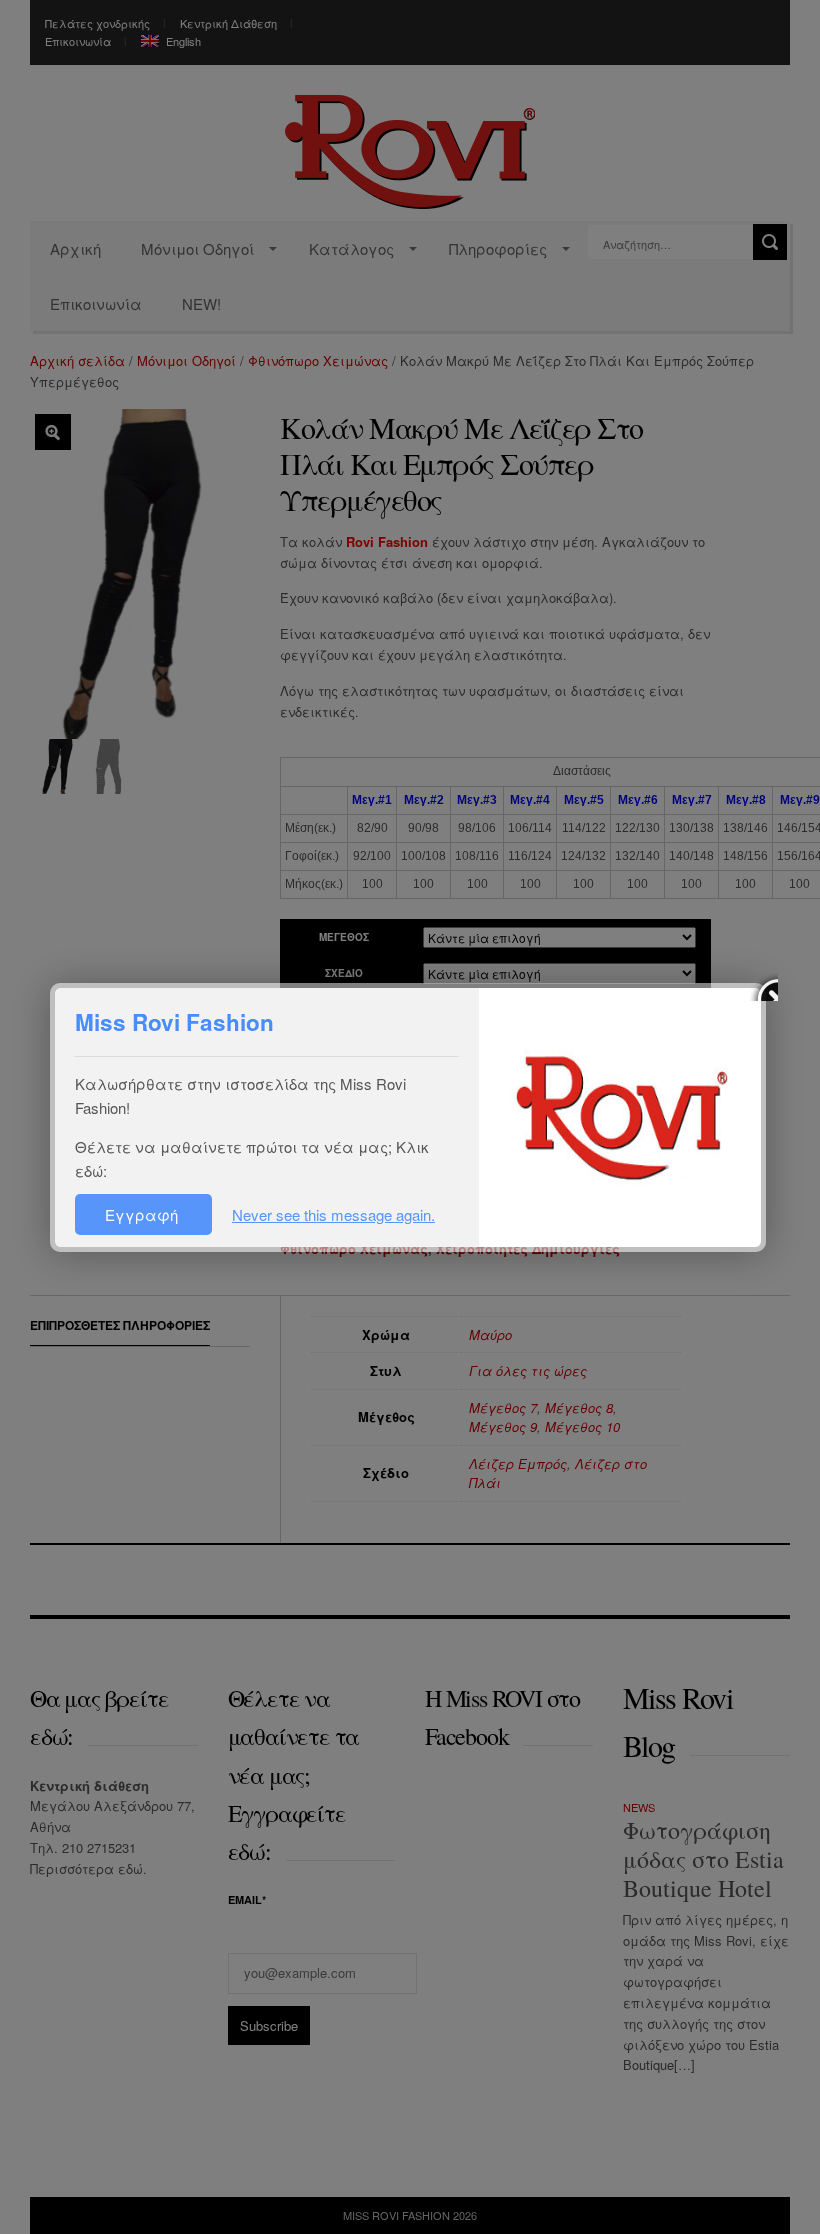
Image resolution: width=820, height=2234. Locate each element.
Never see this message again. (333, 1214)
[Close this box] (763, 986)
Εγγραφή (143, 1214)
